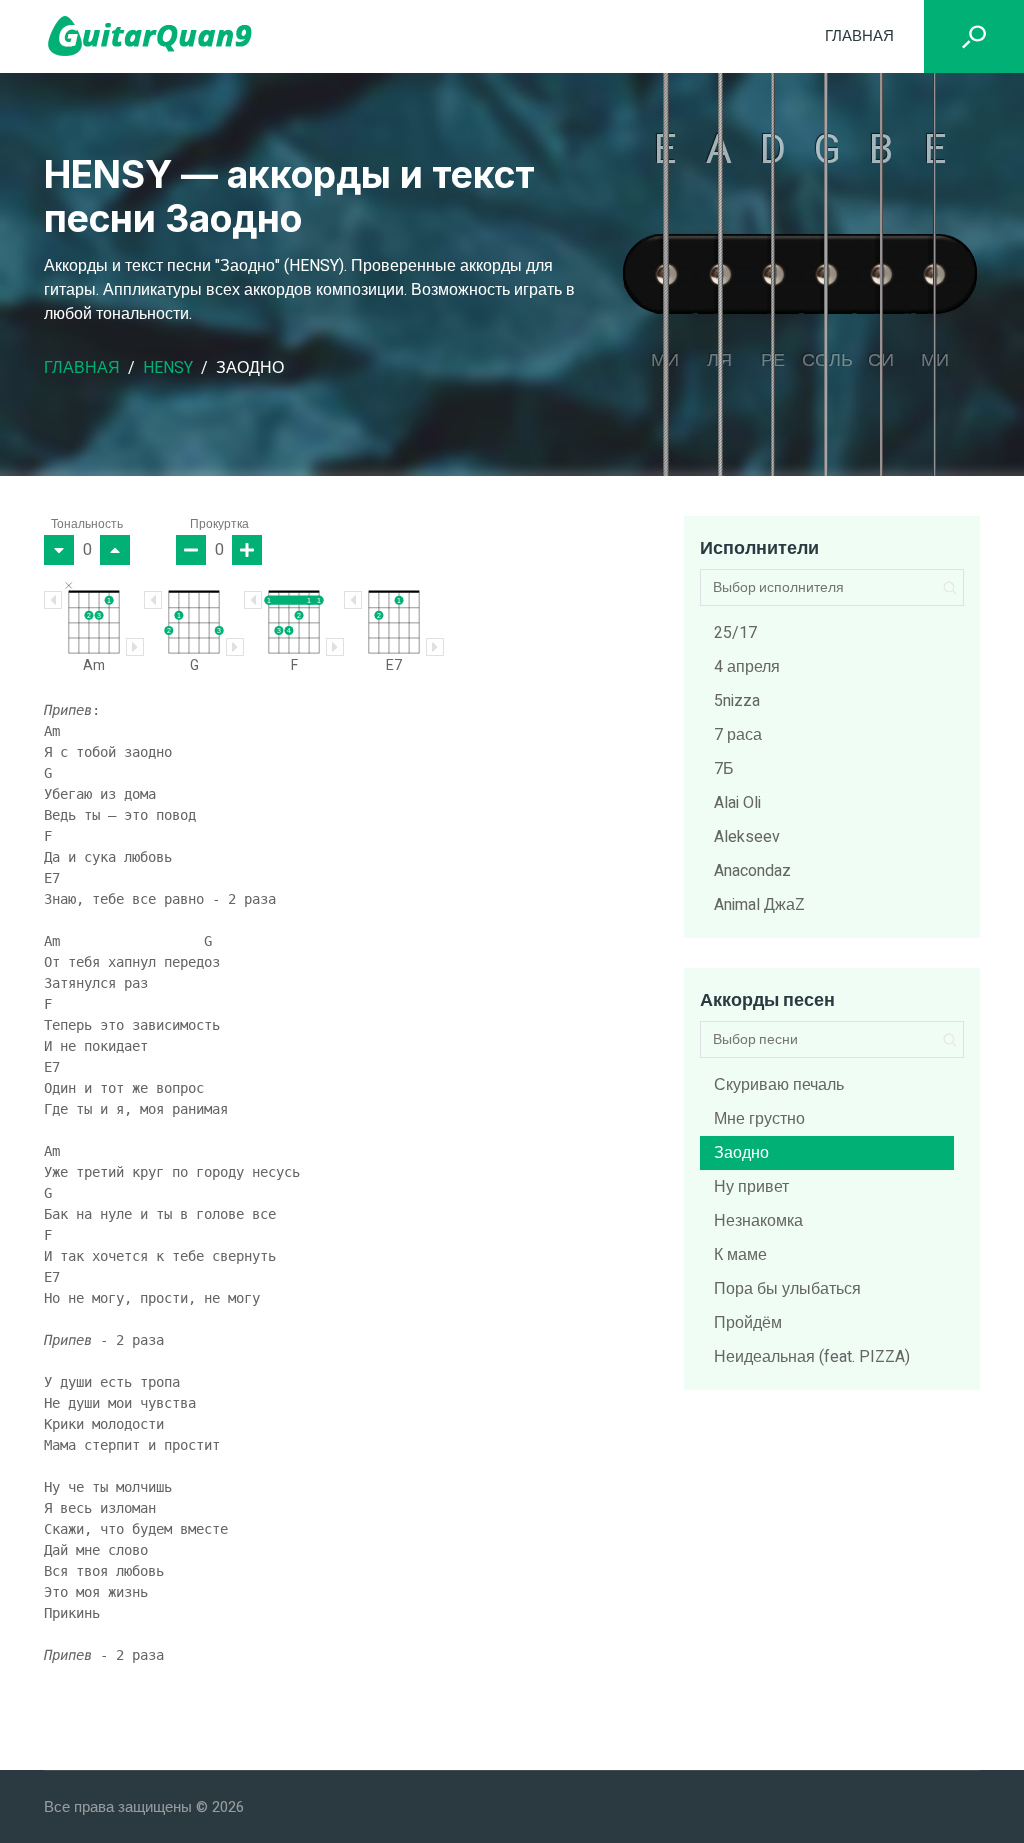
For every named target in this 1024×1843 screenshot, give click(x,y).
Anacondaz (752, 871)
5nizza (737, 701)
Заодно (741, 1153)
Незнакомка (758, 1221)
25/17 (735, 633)
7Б (724, 769)
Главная (859, 36)
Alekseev (747, 837)
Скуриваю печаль (779, 1085)
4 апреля (747, 667)
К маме (740, 1255)
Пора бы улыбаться (787, 1289)
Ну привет (751, 1187)
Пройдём (748, 1323)
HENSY (168, 368)
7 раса (738, 735)
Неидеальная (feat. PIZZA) (812, 1357)
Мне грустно (759, 1119)
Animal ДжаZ (759, 905)
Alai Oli (737, 803)
